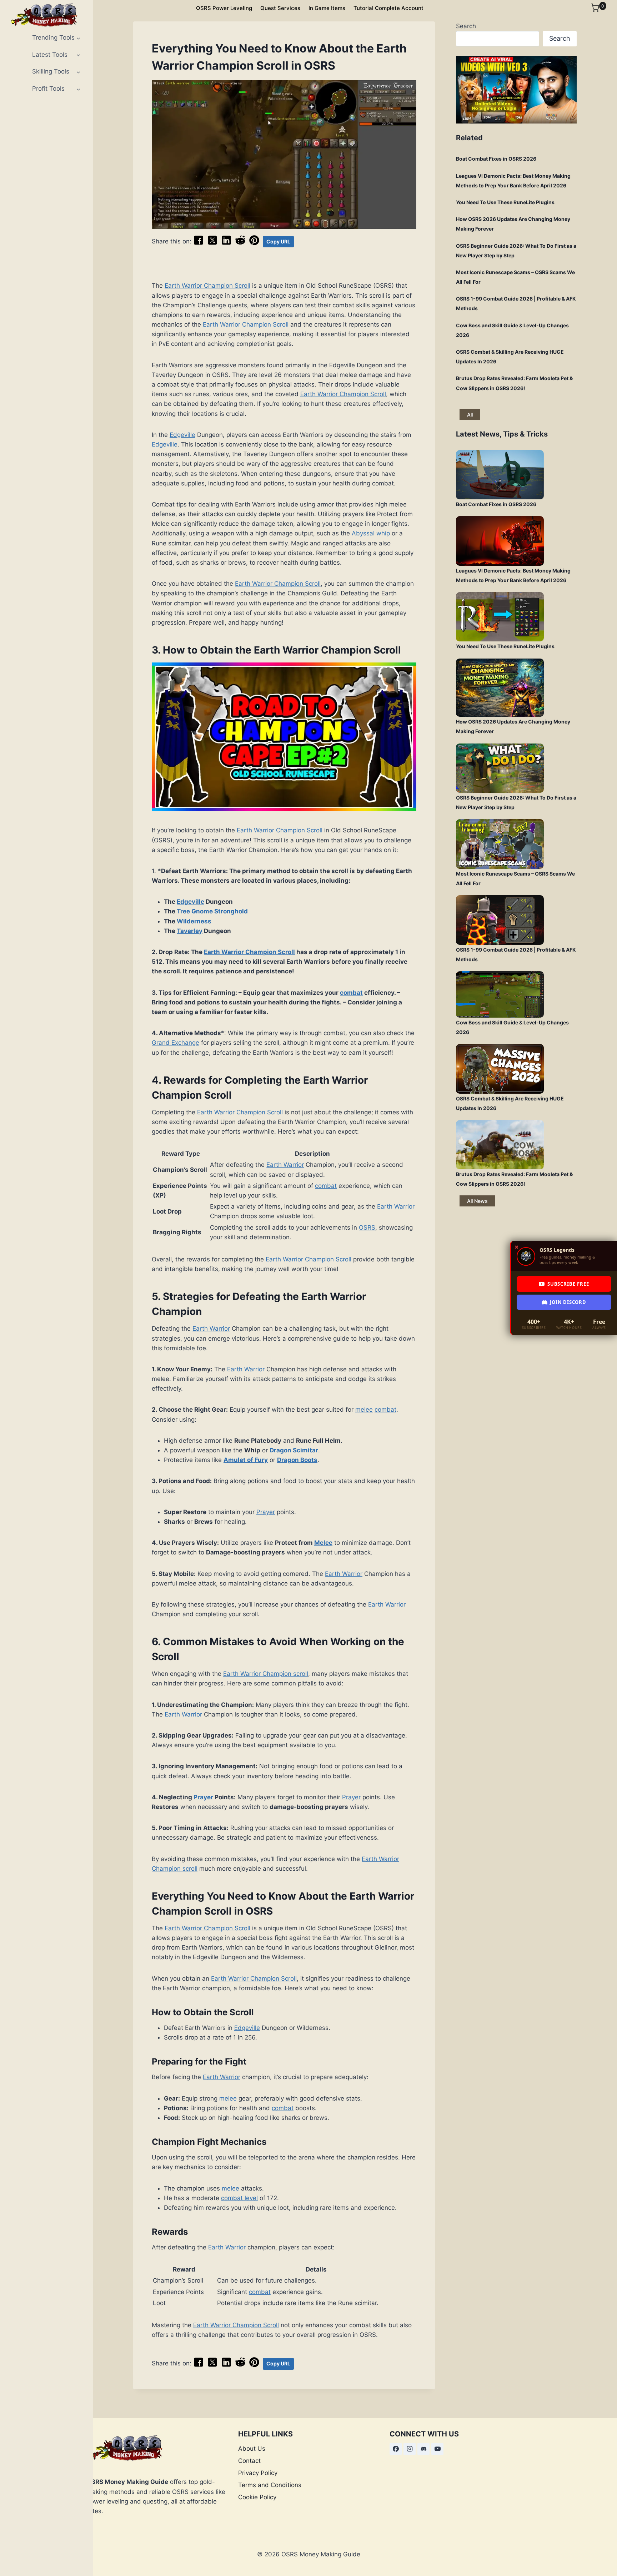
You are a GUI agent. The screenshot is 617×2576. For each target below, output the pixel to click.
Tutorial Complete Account (388, 8)
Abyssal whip (371, 533)
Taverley (190, 931)
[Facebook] (396, 2449)
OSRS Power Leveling (224, 8)
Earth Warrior (285, 1165)
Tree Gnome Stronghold (212, 911)
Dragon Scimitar (294, 1450)
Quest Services (280, 8)
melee (364, 1410)
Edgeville (182, 435)
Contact (249, 2461)
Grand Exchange (175, 1043)
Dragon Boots (297, 1460)
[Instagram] (410, 2449)
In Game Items (327, 8)
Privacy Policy (258, 2473)
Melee (323, 1543)
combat (351, 993)
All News (477, 1201)
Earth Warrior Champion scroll (266, 1674)
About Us (252, 2449)
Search (466, 26)
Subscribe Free (568, 1284)
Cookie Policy (257, 2497)
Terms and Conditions (270, 2485)
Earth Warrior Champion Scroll (207, 286)
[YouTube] (437, 2449)
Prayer (266, 1512)
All (470, 415)
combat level (239, 2198)
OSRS (367, 1227)
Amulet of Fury (246, 1460)
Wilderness (194, 921)
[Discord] (423, 2449)
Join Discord (568, 1302)
